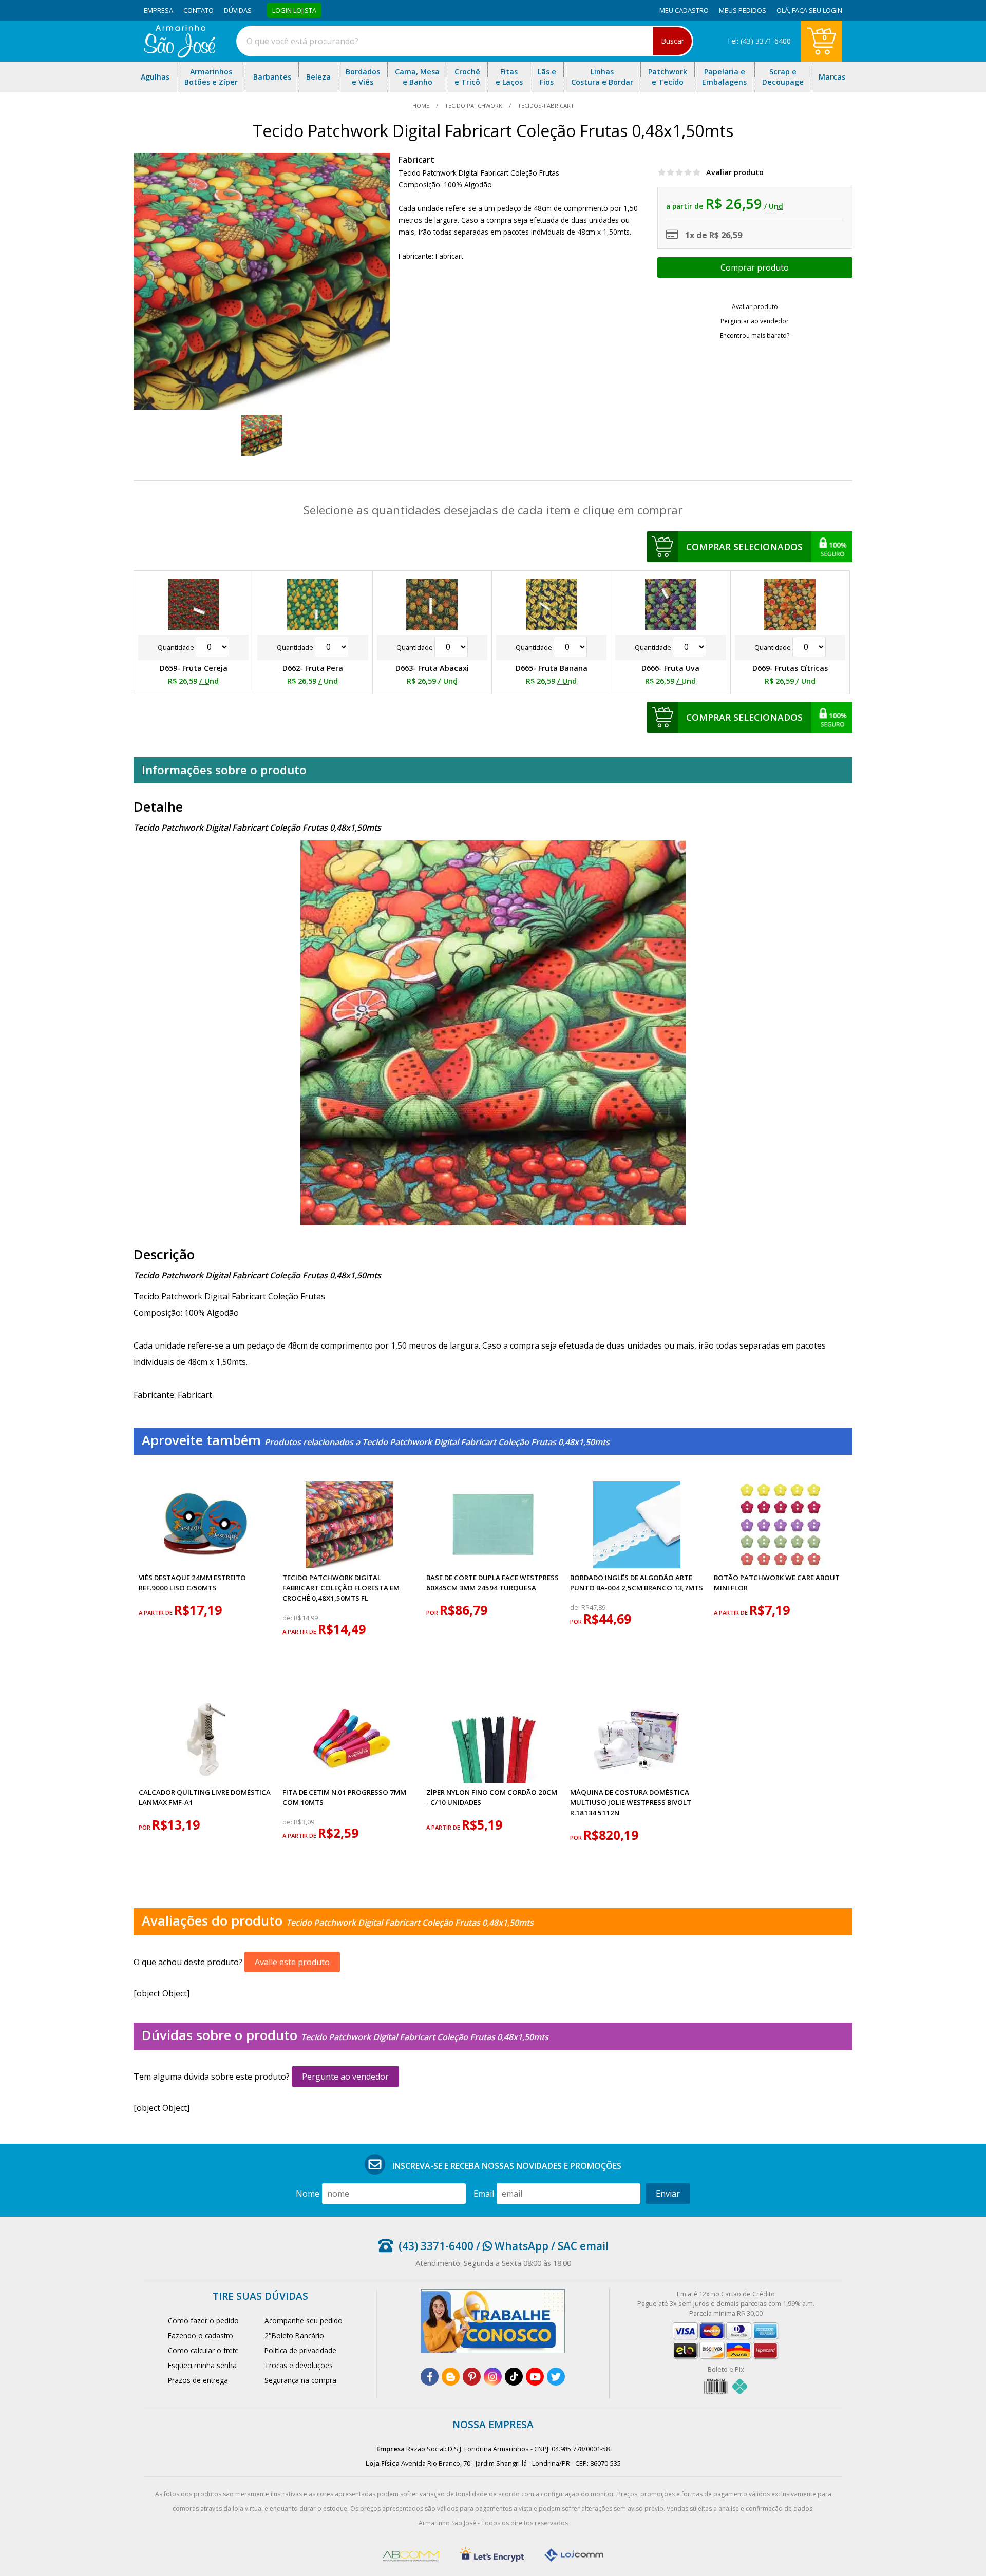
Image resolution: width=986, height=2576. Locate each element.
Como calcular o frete (203, 2350)
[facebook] (430, 2377)
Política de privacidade (300, 2350)
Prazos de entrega (198, 2380)
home (422, 105)
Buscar (672, 41)
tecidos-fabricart (545, 105)
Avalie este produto (292, 1962)
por (433, 1613)
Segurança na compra (300, 2380)
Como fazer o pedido (203, 2321)
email (484, 2194)
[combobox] (465, 41)
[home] (179, 55)
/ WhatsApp (511, 2246)
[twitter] (556, 2377)
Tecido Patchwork (473, 105)
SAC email (583, 2246)
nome (308, 2194)
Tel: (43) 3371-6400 (759, 41)
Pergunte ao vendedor (345, 2077)
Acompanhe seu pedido (304, 2321)
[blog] (451, 2377)
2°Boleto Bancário (294, 2335)
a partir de (156, 1613)
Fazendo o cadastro (201, 2335)
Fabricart (416, 160)
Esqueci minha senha (202, 2365)
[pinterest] (472, 2377)
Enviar (668, 2194)
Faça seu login (817, 10)
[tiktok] (514, 2377)
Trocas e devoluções (299, 2365)
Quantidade (177, 647)
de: (288, 1618)
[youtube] (535, 2377)
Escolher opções (755, 267)
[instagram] (493, 2377)
